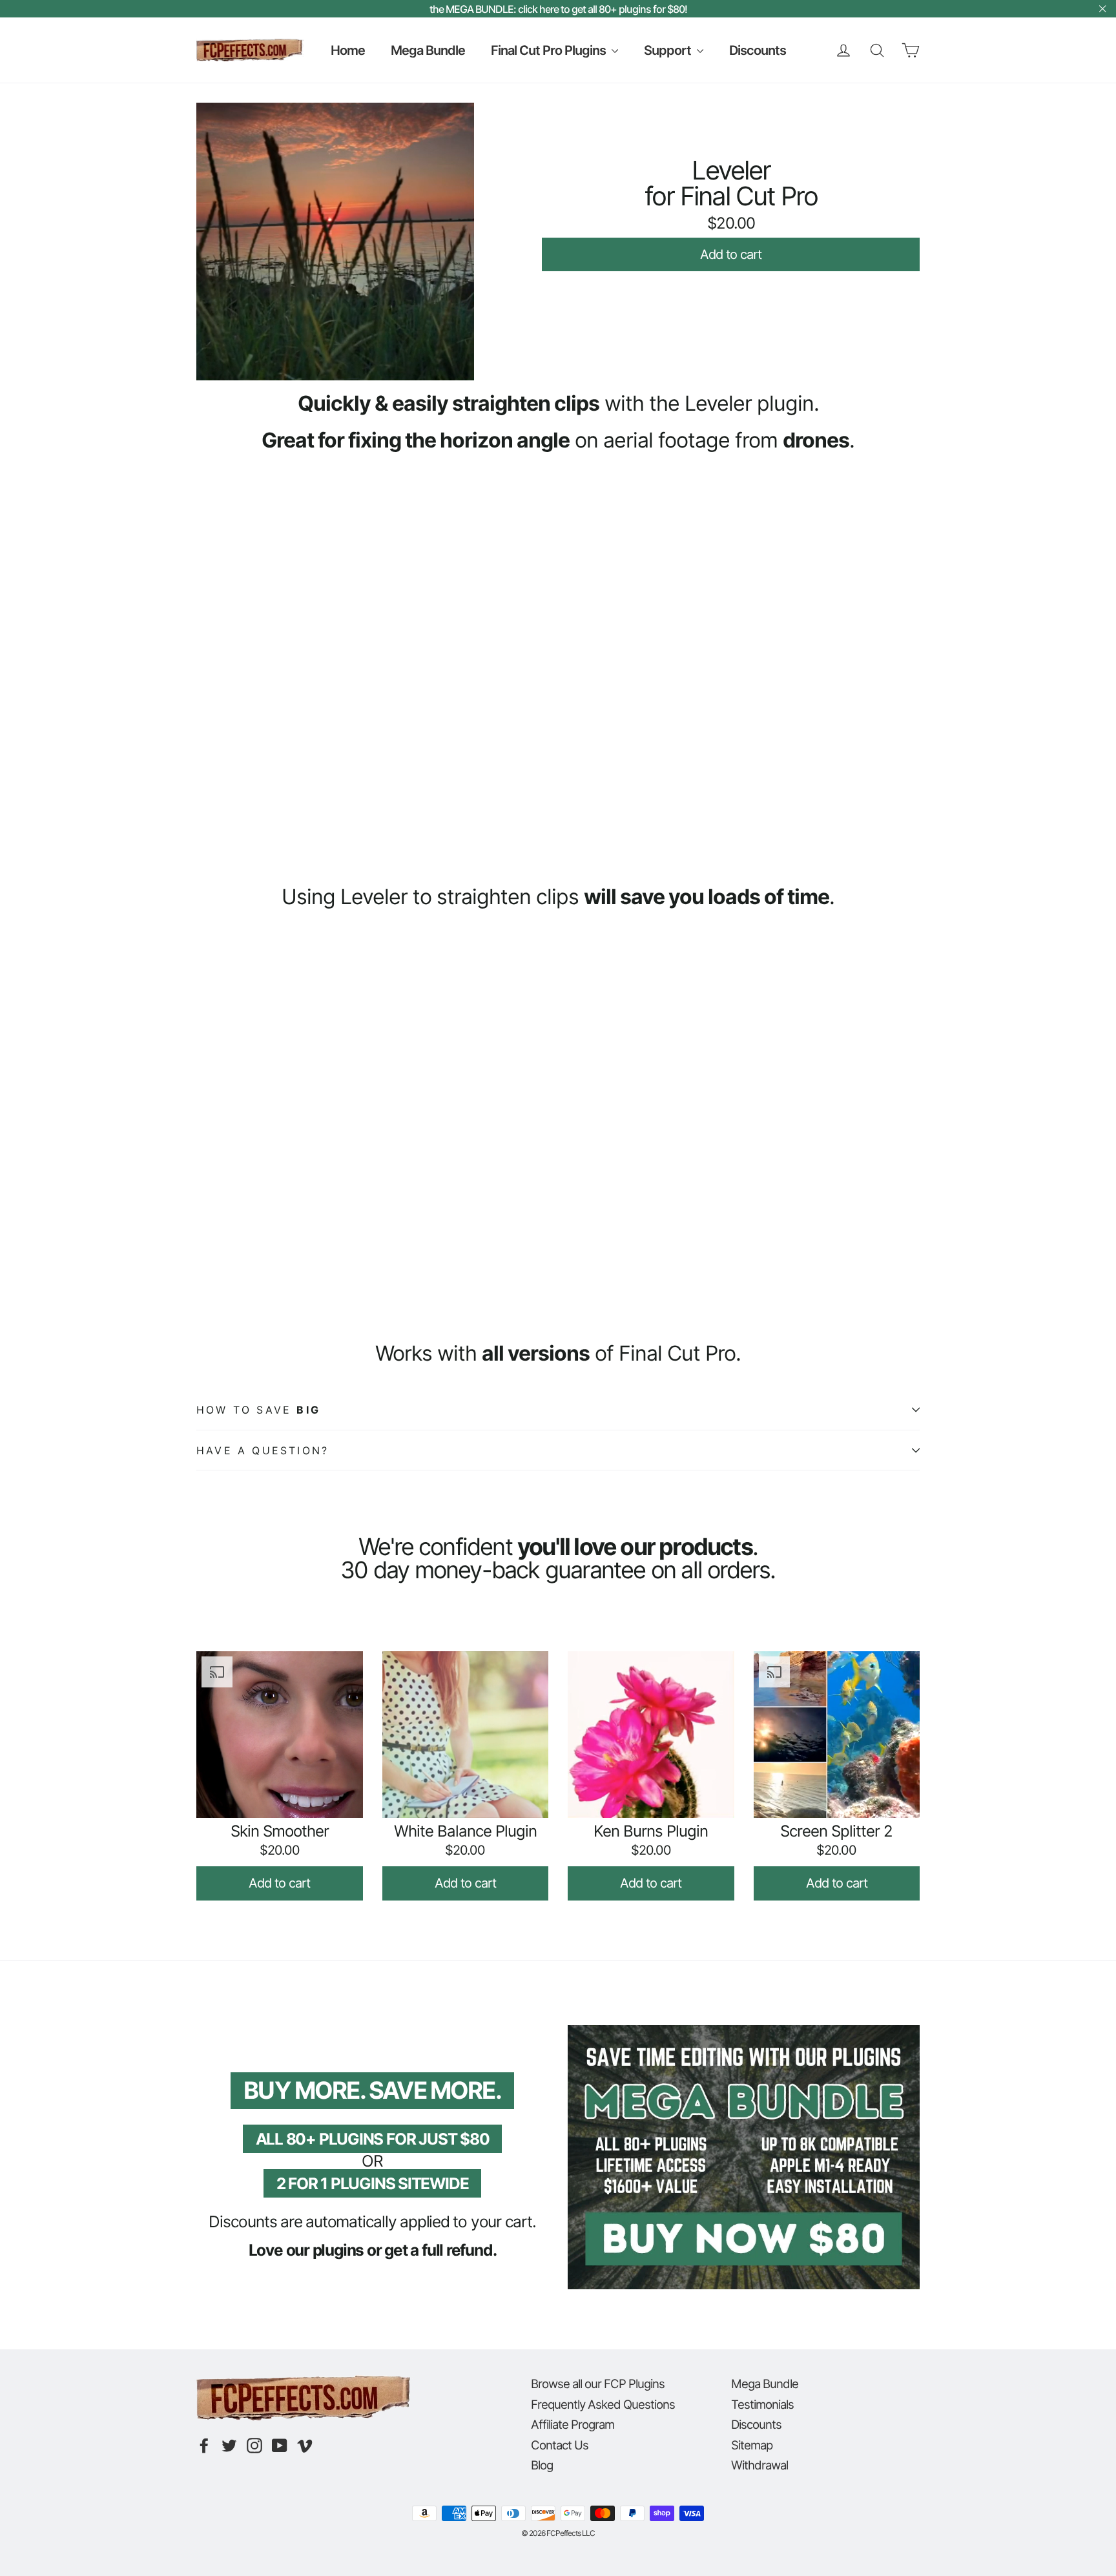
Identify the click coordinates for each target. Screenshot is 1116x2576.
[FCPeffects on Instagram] (254, 2446)
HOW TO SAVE (258, 1410)
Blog (542, 2465)
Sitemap (752, 2445)
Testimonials (762, 2404)
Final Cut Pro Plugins (550, 50)
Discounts (758, 50)
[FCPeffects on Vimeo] (305, 2446)
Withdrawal (759, 2465)
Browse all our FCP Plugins (598, 2384)
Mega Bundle (428, 50)
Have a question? (263, 1450)
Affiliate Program (573, 2424)
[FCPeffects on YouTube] (280, 2446)
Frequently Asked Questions (603, 2404)
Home (348, 50)
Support (669, 50)
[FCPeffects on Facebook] (204, 2446)
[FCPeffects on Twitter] (229, 2446)
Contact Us (560, 2445)
